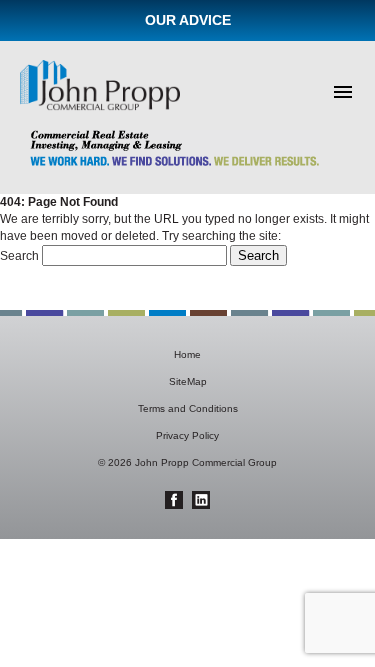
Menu (343, 92)
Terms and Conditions (188, 408)
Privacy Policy (187, 435)
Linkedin (201, 500)
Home (187, 354)
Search (19, 256)
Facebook (174, 500)
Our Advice (188, 20)
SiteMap (188, 381)
